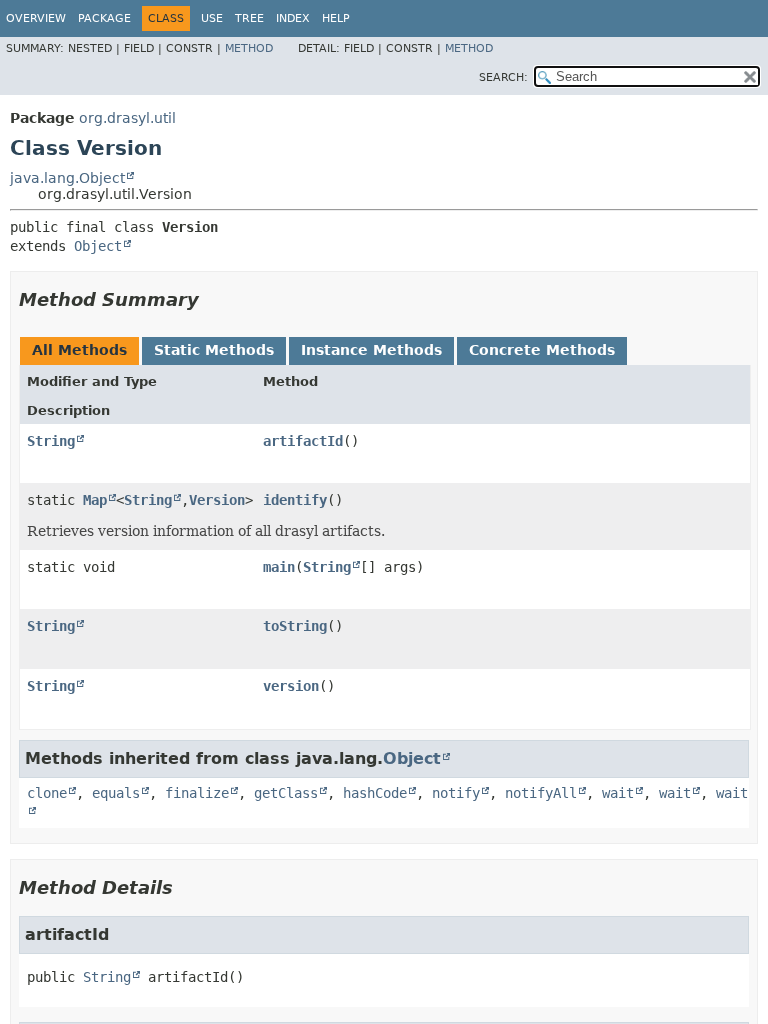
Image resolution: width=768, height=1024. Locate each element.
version (291, 686)
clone (47, 793)
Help (336, 18)
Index (293, 18)
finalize (197, 793)
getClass (286, 793)
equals (116, 793)
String (51, 441)
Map (95, 500)
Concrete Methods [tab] (542, 350)
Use (212, 18)
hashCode (375, 793)
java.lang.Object (67, 178)
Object (98, 246)
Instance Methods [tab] (371, 350)
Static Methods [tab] (214, 350)
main (279, 567)
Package (104, 18)
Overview (36, 18)
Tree (249, 18)
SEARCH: (503, 77)
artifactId (303, 441)
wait (618, 793)
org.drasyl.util (127, 118)
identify (295, 500)
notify (456, 793)
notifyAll (541, 793)
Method (249, 48)
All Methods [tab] (79, 350)
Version (217, 500)
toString (295, 626)
